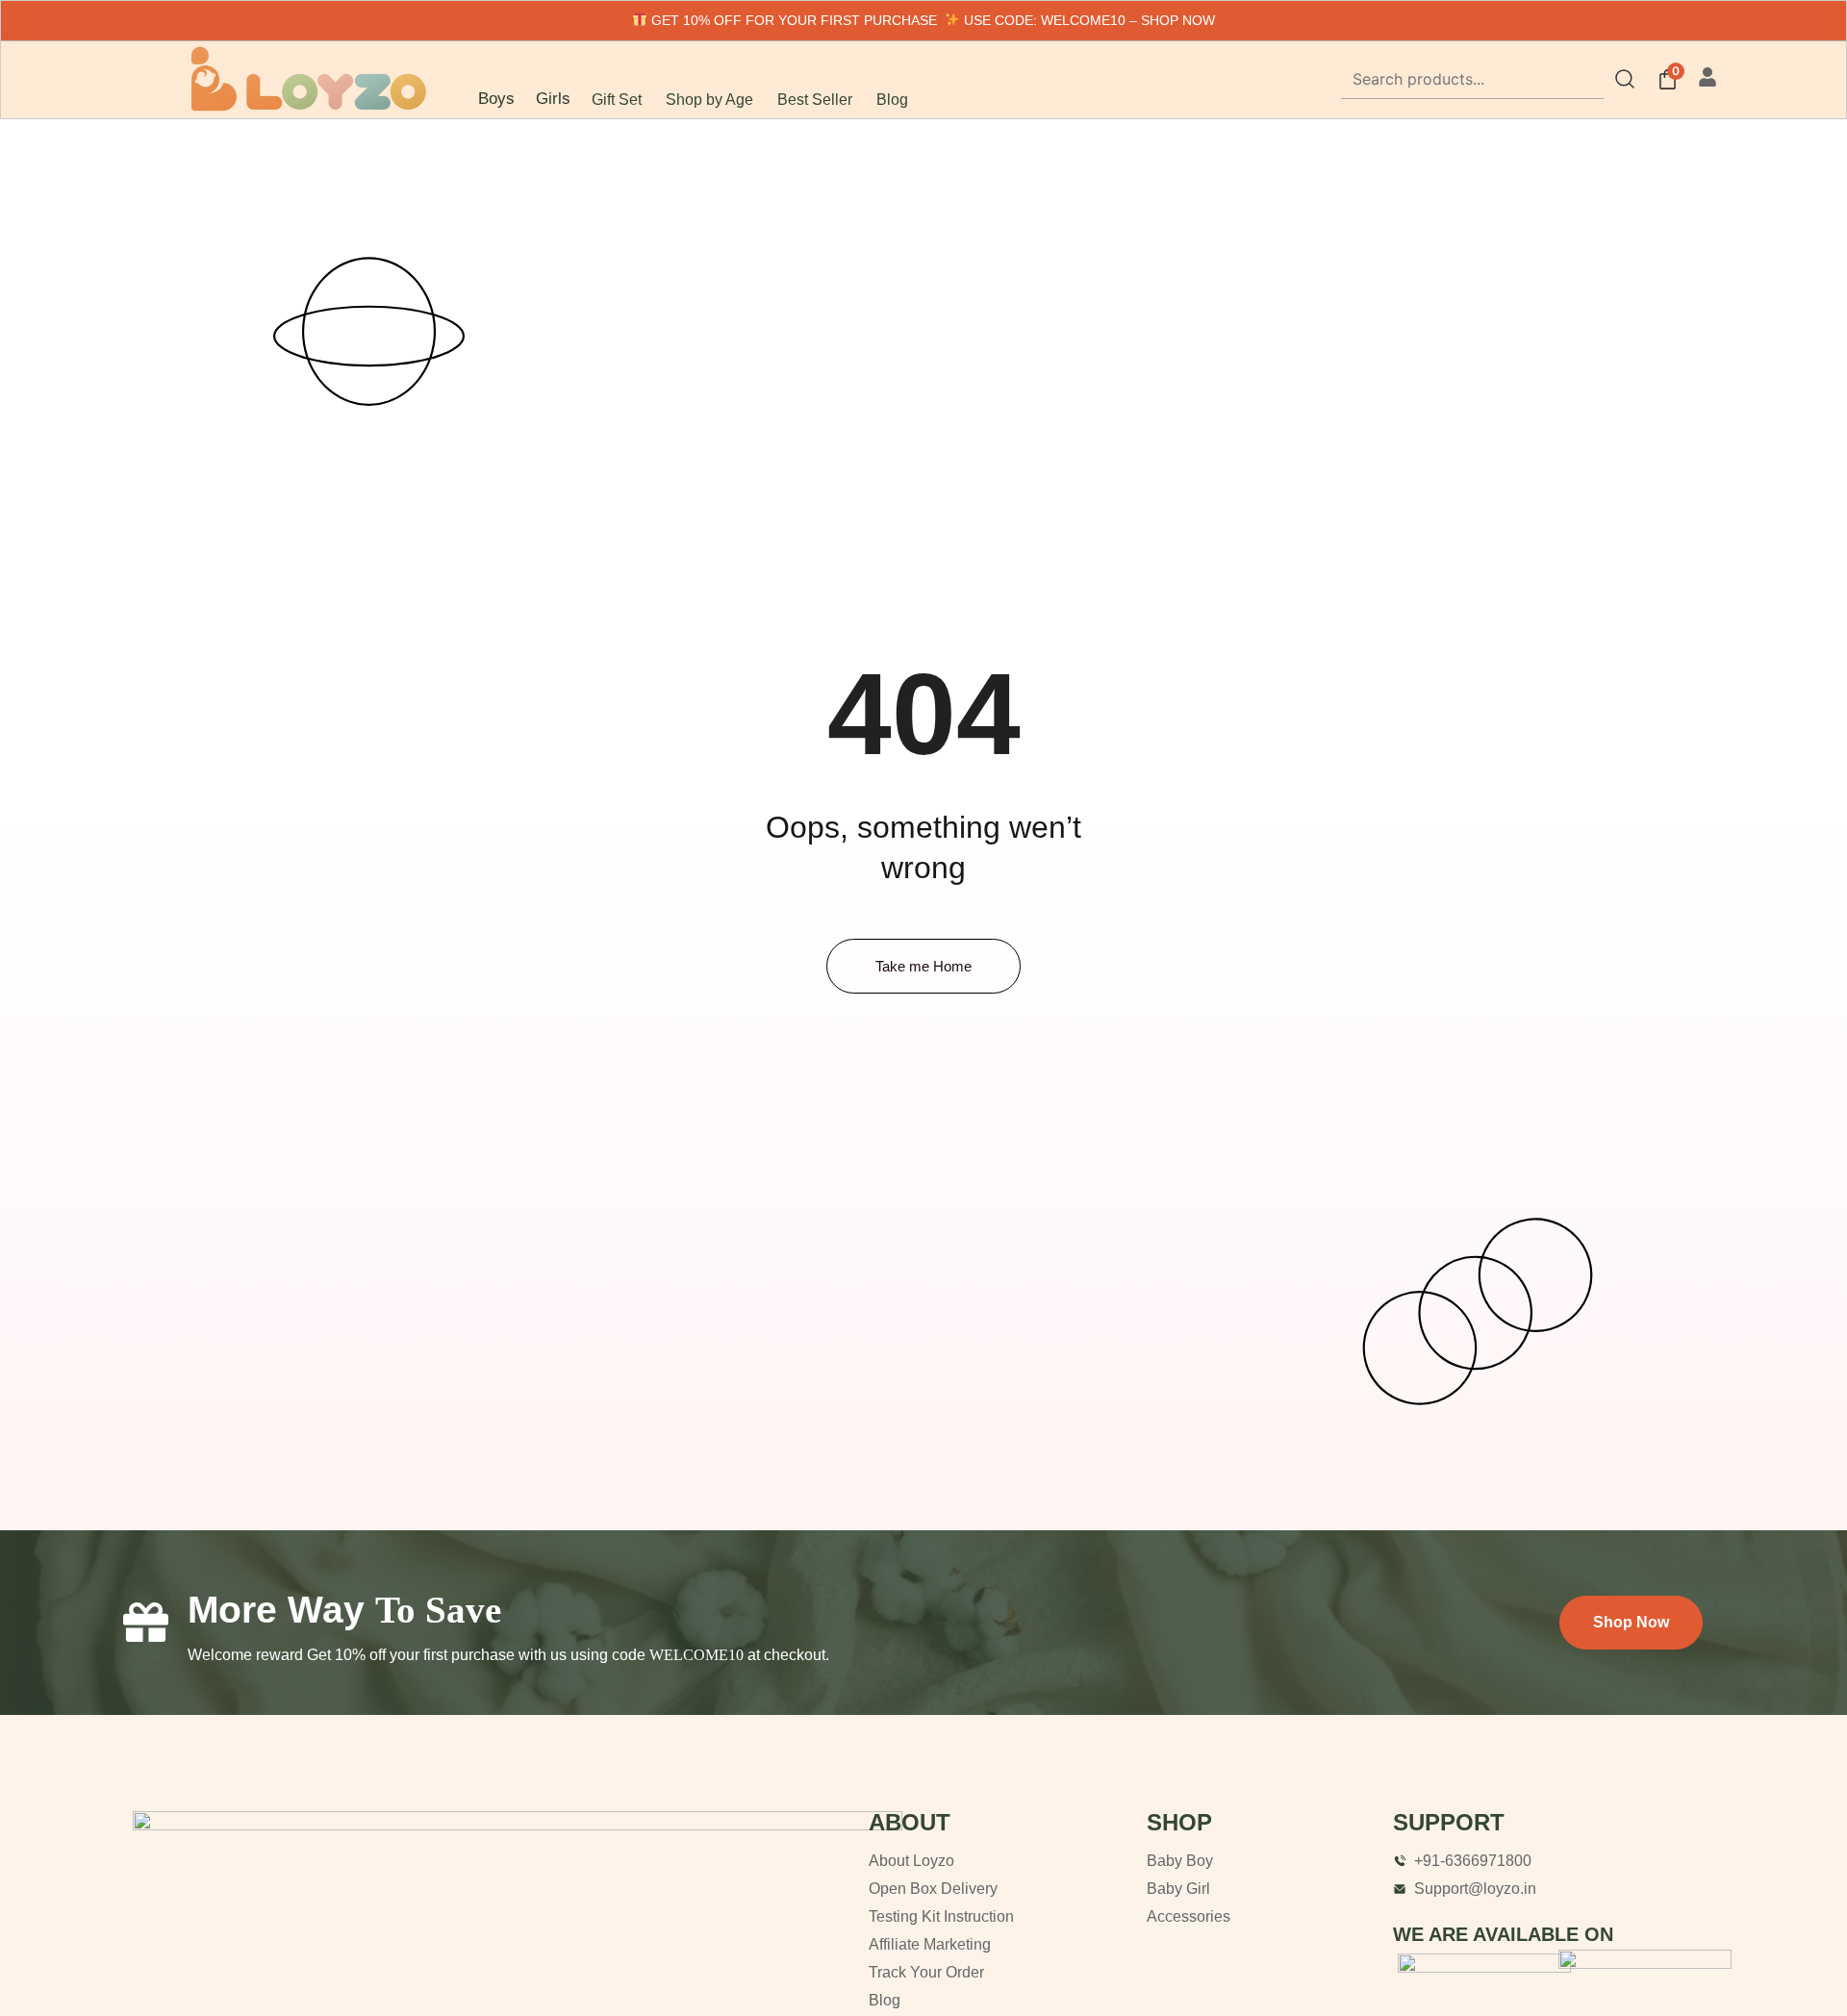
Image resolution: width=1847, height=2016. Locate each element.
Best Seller (815, 100)
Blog (892, 100)
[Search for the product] (1625, 79)
